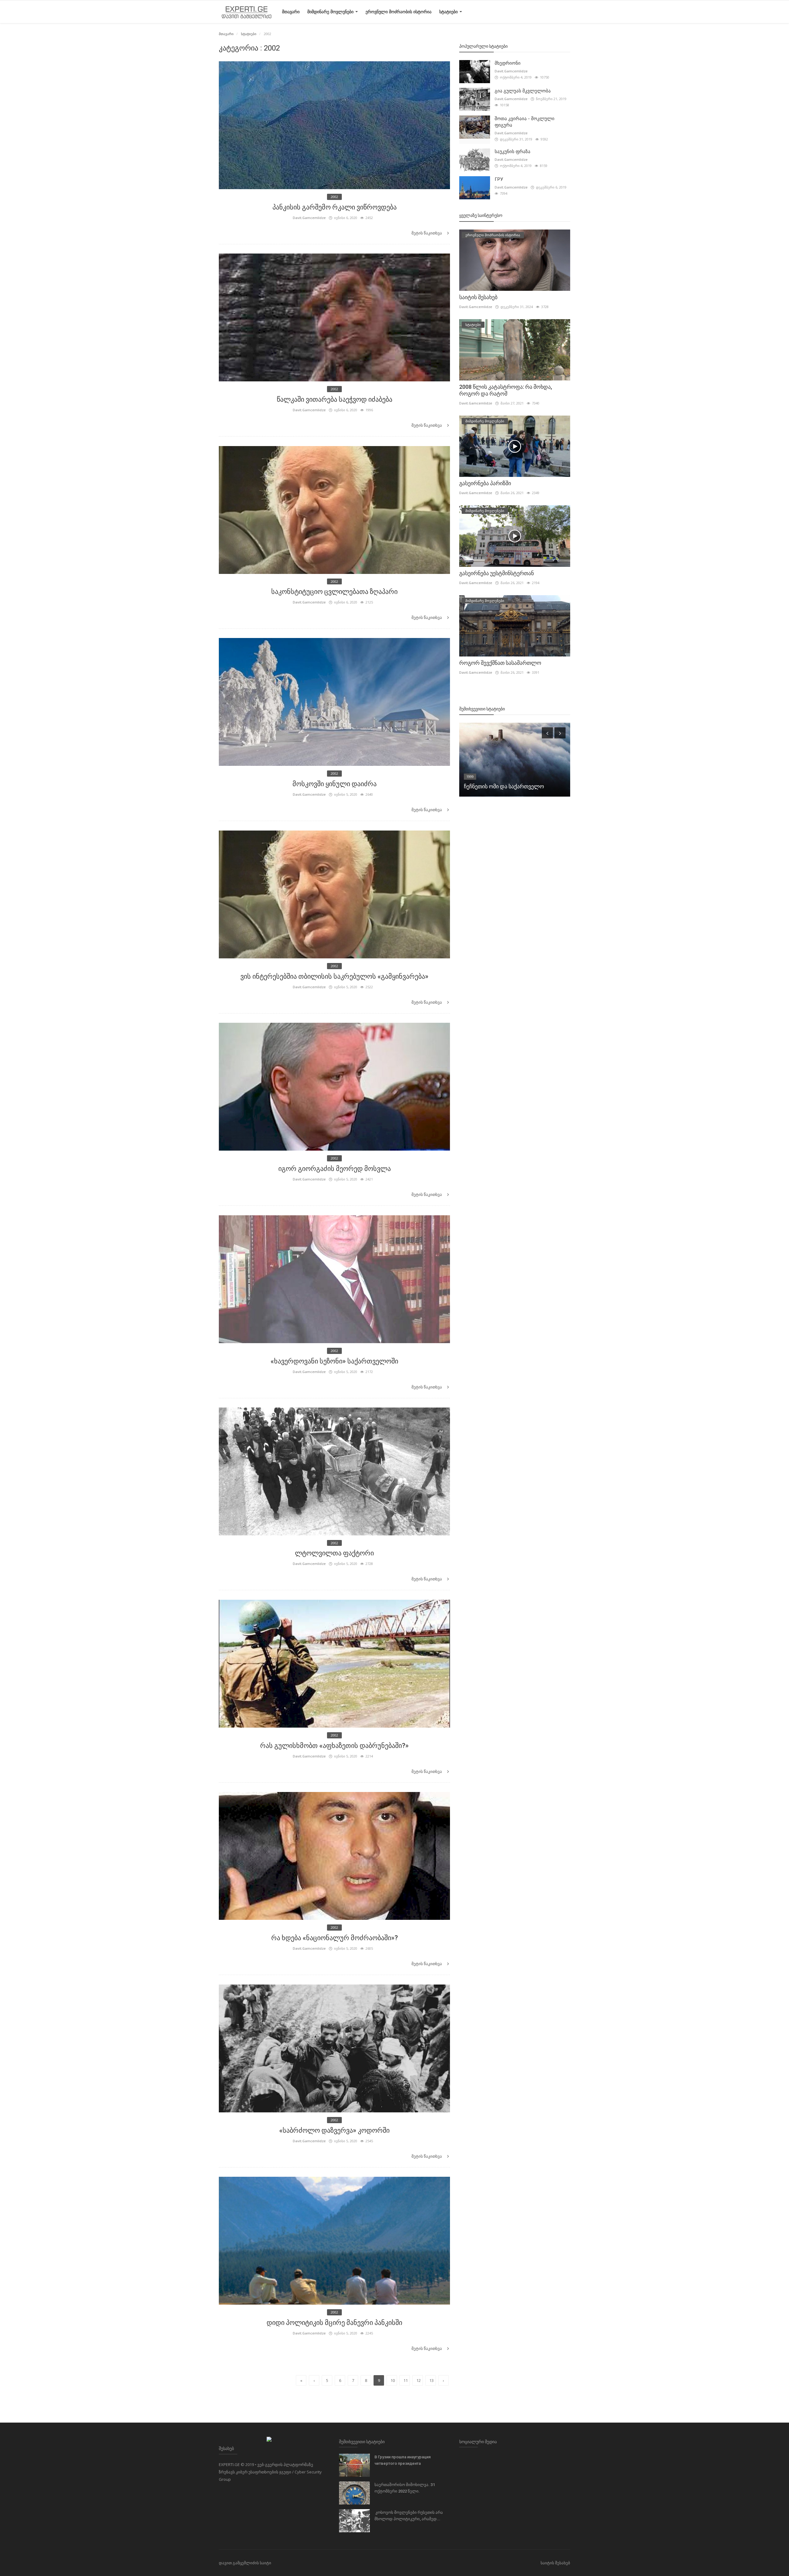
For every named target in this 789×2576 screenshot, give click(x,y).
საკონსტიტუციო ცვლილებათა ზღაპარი (334, 592)
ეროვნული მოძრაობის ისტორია (399, 12)
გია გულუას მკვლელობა (523, 91)
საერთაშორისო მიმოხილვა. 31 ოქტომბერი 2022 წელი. (405, 2488)
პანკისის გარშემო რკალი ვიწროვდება (335, 207)
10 (393, 2380)
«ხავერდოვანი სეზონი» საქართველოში (334, 1361)
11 (406, 2380)
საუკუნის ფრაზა (513, 152)
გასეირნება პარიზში (485, 483)
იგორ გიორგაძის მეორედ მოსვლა (335, 1169)
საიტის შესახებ (478, 297)
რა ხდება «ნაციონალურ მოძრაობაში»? (335, 1938)
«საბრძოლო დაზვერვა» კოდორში (334, 2130)
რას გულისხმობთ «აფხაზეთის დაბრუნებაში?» (334, 1746)
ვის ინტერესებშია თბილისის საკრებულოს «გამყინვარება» (334, 976)
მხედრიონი (508, 63)
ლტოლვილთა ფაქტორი (334, 1553)
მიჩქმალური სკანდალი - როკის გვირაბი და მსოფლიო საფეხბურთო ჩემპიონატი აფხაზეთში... (511, 778)
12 (419, 2380)
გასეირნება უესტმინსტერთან (497, 573)
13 (431, 2380)
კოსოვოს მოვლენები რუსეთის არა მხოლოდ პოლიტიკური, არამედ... (409, 2516)
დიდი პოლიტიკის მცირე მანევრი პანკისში (334, 2323)
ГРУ (499, 179)
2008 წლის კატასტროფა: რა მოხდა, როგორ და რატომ (506, 390)
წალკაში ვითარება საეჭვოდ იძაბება (335, 399)
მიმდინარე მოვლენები (331, 12)
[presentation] (547, 733)
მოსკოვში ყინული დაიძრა (335, 784)
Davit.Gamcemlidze (309, 218)
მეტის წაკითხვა (427, 233)
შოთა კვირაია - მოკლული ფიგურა (525, 122)
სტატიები (449, 12)
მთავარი (291, 12)
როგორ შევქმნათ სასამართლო (500, 663)
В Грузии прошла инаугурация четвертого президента (403, 2460)
